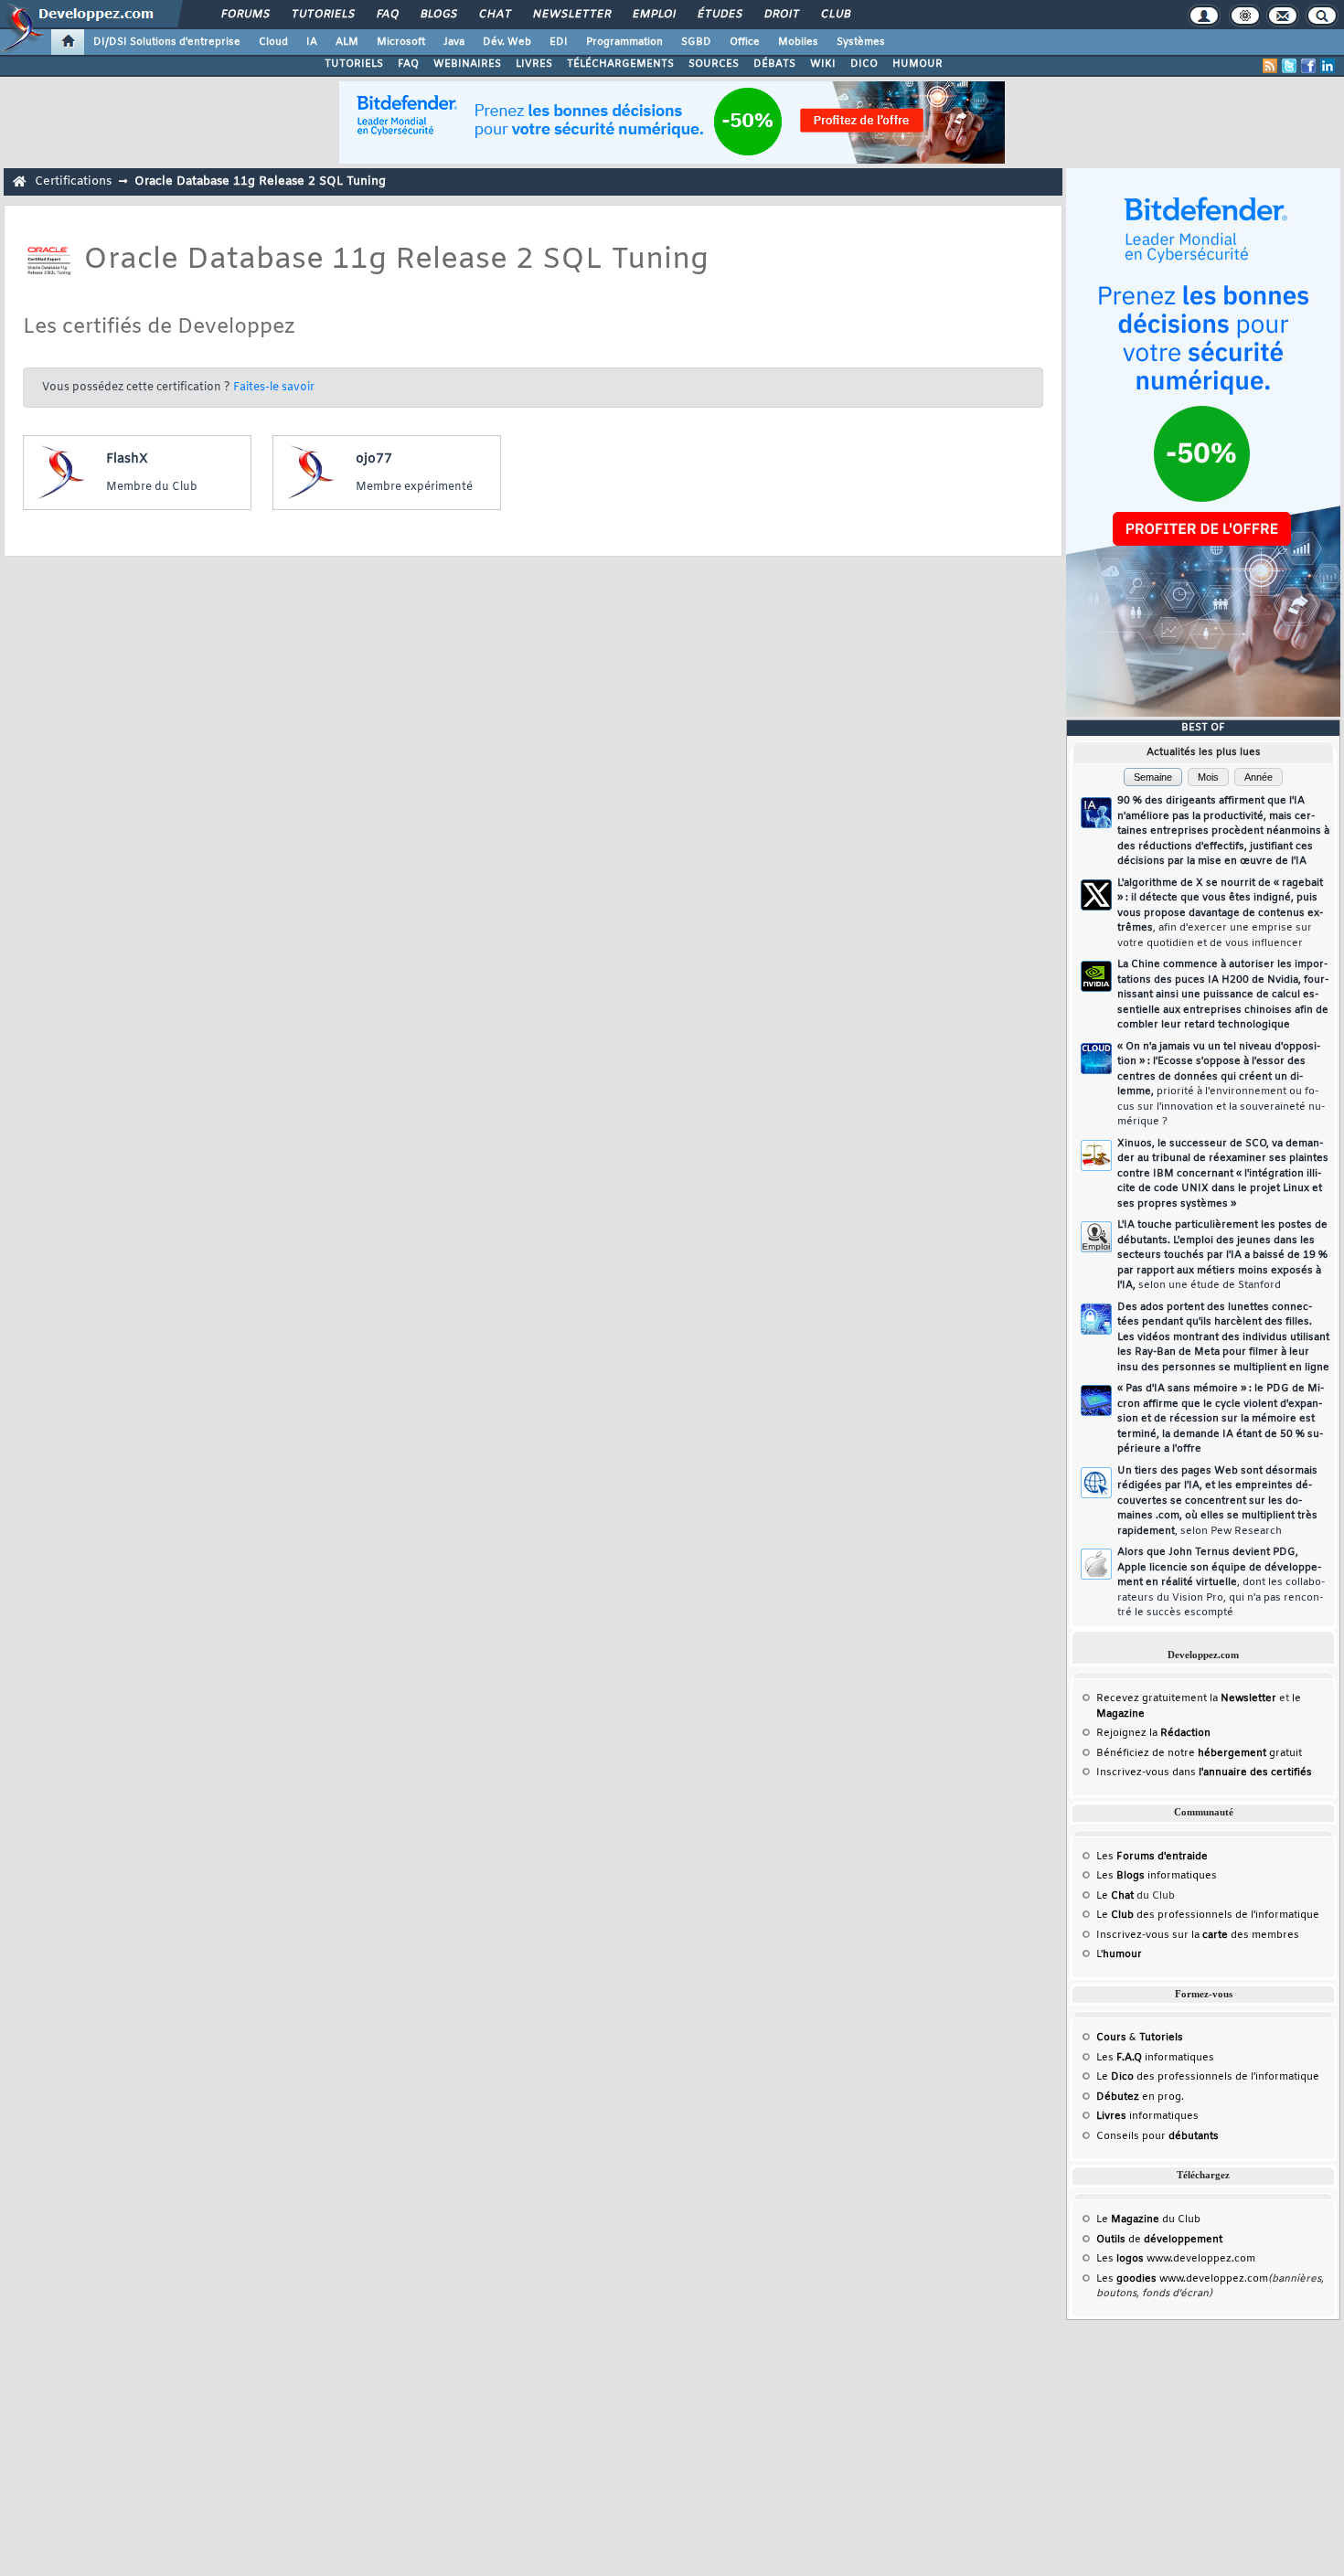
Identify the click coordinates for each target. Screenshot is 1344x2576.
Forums (245, 15)
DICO (864, 64)
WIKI (823, 64)
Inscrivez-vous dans (1204, 1772)
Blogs (438, 15)
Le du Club (1148, 2219)
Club (835, 15)
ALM (347, 42)
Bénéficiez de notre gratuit (1199, 1753)
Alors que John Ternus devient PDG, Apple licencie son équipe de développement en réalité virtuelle (1221, 1582)
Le (1115, 1896)
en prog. (1140, 2097)
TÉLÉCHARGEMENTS (620, 64)
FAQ (387, 15)
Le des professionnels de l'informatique (1208, 1915)
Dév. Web (507, 42)
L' (1119, 1954)
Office (745, 42)
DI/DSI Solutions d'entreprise (167, 42)
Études (719, 15)
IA (312, 42)
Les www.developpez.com (1176, 2259)
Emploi (653, 15)
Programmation (624, 42)
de (1159, 2240)
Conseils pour (1157, 2136)
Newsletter (571, 15)
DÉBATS (774, 64)
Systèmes (861, 42)
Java (454, 42)
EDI (559, 42)
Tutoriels (322, 15)
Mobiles (798, 42)
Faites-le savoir (274, 388)
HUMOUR (917, 64)
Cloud (273, 42)
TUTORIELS (354, 64)
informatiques (1147, 2116)
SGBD (696, 42)
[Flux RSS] (1270, 66)
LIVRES (534, 64)
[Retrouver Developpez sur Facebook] (1308, 66)
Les (1152, 1857)
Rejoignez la (1153, 1733)
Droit (781, 15)
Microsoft (401, 42)
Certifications (73, 181)
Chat (494, 15)
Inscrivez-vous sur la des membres (1198, 1935)
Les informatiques (1157, 1876)
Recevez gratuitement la (1186, 1698)
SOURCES (714, 64)
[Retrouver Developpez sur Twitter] (1289, 66)
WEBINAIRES (467, 64)
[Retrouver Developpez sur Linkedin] (1328, 66)
